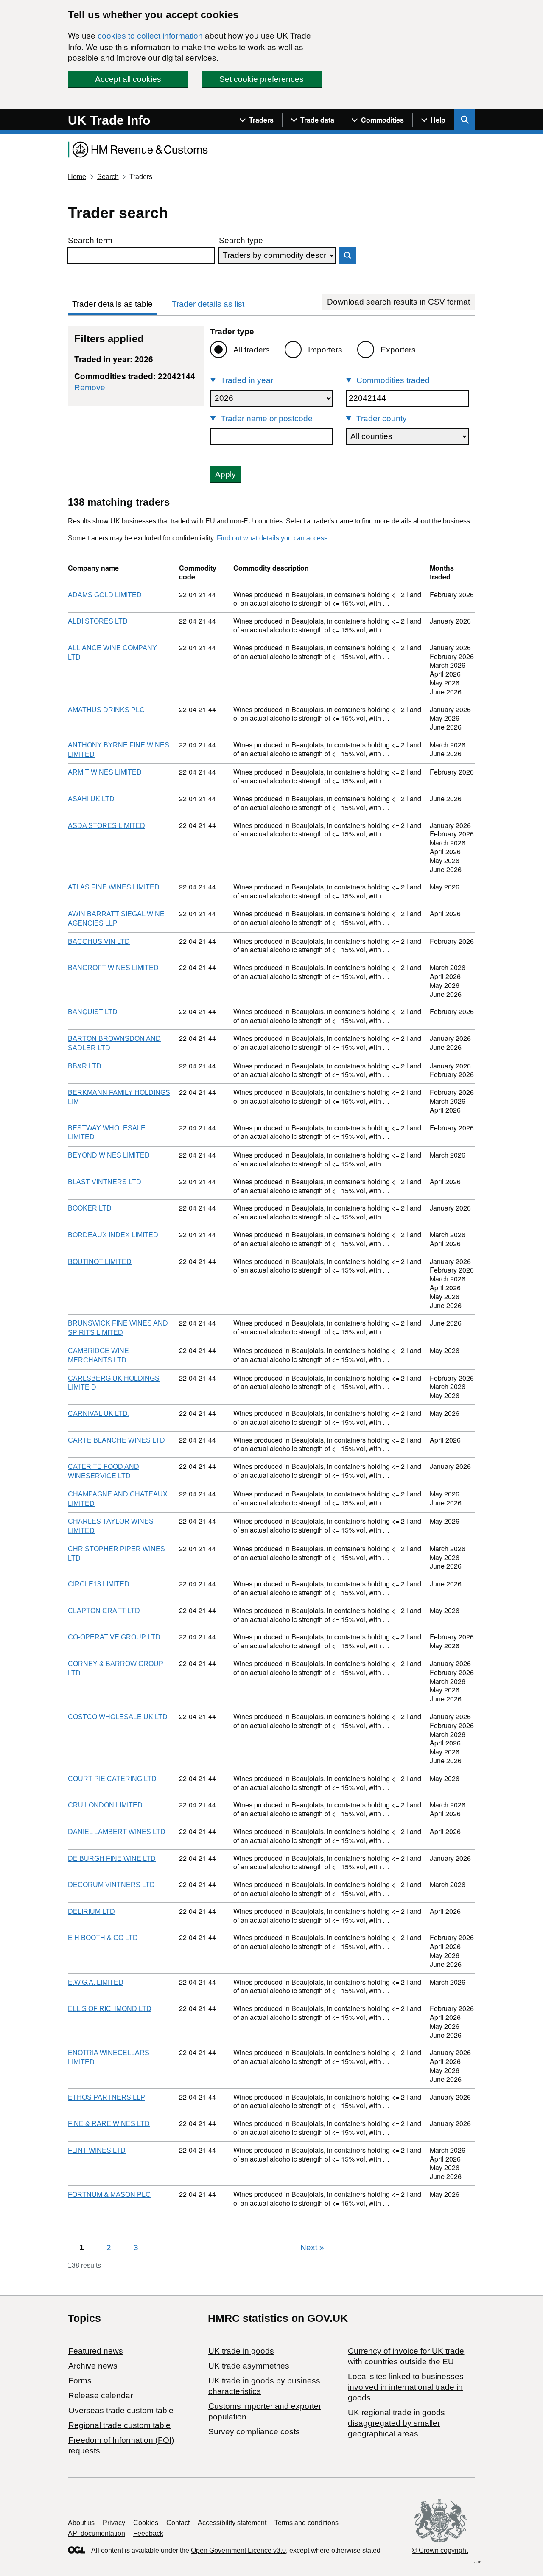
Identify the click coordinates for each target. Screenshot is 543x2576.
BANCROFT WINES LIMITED (113, 968)
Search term (90, 240)
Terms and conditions (306, 2523)
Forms (80, 2381)
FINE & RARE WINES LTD (109, 2124)
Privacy (114, 2523)
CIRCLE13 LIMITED (99, 1584)
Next (312, 2247)
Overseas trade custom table (121, 2410)
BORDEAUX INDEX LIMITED (113, 1235)
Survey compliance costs (254, 2432)
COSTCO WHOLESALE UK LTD (118, 1717)
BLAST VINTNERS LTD (105, 1182)
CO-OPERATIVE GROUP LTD (114, 1637)
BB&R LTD (85, 1066)
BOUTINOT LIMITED (100, 1262)
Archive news (93, 2366)
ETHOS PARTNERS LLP (106, 2097)
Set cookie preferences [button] (262, 79)
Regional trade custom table (119, 2425)
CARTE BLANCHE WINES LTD (116, 1440)
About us (81, 2523)
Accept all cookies (128, 79)
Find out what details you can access (272, 538)
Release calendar (101, 2396)
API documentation (97, 2533)
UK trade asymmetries (249, 2366)
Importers (325, 350)
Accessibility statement (232, 2523)
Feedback (148, 2533)
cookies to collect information (150, 36)
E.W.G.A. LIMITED (96, 1982)
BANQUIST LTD (93, 1012)
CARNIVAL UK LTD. (99, 1414)
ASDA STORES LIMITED (106, 826)
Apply (225, 474)
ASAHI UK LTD (91, 799)
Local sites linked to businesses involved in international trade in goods (406, 2387)
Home (77, 177)
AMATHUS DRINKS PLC (106, 710)
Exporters (398, 350)
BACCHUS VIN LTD (99, 941)
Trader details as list (208, 304)
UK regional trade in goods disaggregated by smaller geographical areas (396, 2423)
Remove (90, 387)
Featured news (96, 2351)
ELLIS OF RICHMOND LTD (110, 2009)
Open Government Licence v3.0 (238, 2550)
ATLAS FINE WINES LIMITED (114, 887)
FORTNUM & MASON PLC (109, 2194)
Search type (241, 240)
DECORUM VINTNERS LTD (111, 1885)
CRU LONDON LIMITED (105, 1805)
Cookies (146, 2523)
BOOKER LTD (90, 1208)
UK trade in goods (241, 2351)
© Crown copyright (440, 2550)
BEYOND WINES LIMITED (109, 1155)
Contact (178, 2523)
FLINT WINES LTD (97, 2150)
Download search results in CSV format (399, 302)
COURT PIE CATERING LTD (112, 1779)
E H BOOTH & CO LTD (103, 1938)
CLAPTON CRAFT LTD (104, 1611)
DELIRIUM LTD (91, 1912)
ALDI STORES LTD (98, 621)
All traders (252, 350)
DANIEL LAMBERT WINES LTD (117, 1832)
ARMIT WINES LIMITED (105, 772)
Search (108, 177)
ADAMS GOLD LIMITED (105, 595)
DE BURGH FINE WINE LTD (112, 1859)
